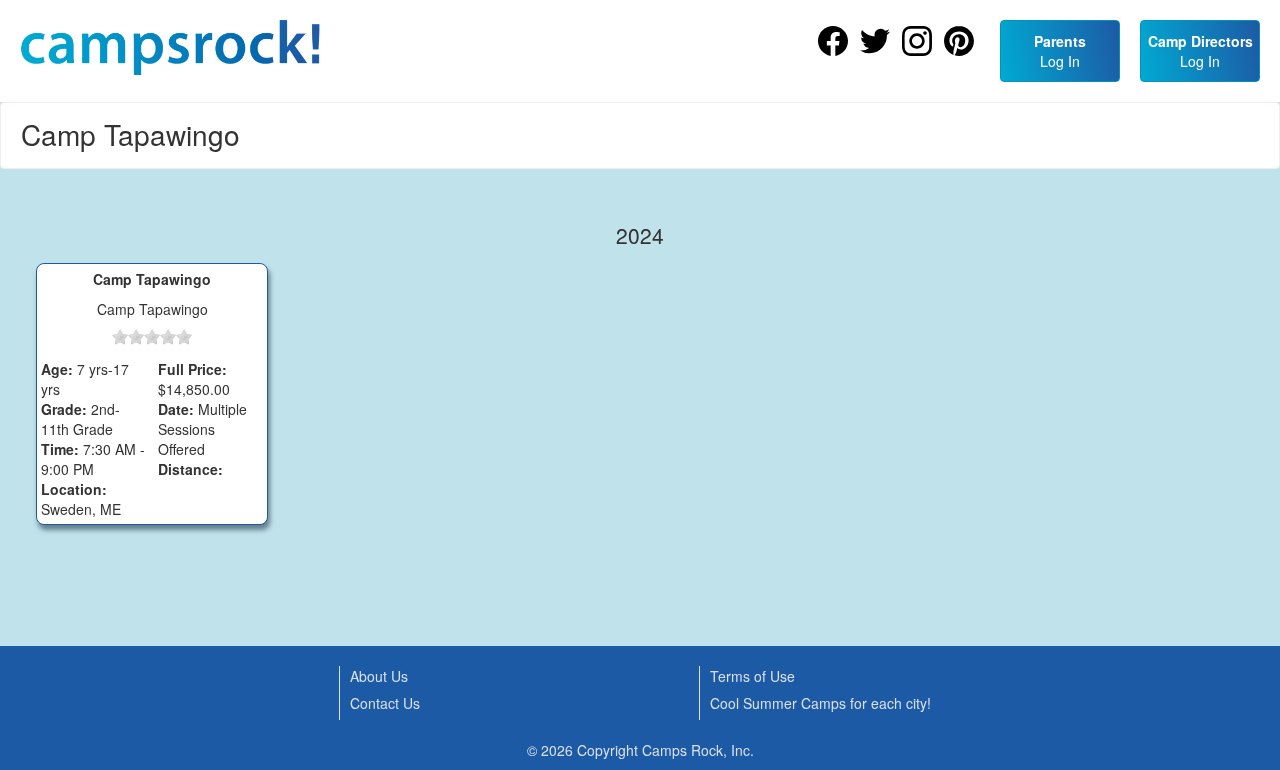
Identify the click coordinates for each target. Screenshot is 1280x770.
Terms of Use (752, 676)
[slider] (152, 337)
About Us (379, 676)
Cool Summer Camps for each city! (820, 703)
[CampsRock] (170, 47)
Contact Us (385, 703)
